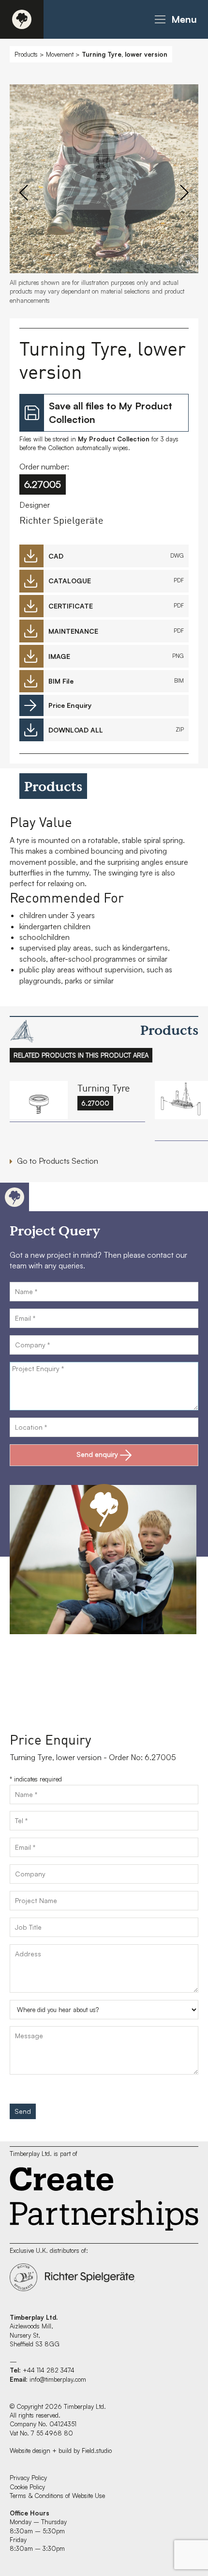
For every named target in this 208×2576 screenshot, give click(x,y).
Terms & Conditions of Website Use (57, 2496)
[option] (104, 149)
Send (23, 2111)
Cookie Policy (27, 2487)
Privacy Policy (28, 2478)
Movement (60, 54)
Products (26, 54)
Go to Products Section (58, 1161)
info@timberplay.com (58, 2379)
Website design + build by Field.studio (61, 2451)
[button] (174, 19)
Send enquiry (97, 1454)
